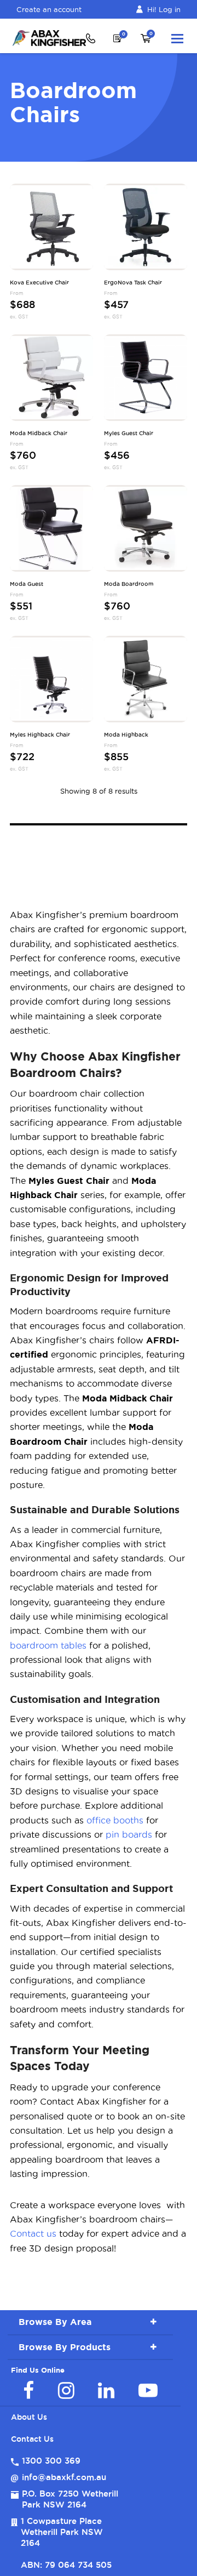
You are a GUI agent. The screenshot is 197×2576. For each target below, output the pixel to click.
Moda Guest (27, 584)
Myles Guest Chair (129, 434)
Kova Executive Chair (39, 283)
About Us (29, 2417)
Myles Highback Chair (40, 735)
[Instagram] (66, 2390)
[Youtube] (148, 2390)
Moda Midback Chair (39, 434)
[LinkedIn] (106, 2390)
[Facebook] (28, 2390)
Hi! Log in (164, 9)
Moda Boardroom (129, 584)
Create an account (49, 9)
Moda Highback (126, 735)
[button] (177, 38)
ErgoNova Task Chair (133, 283)
